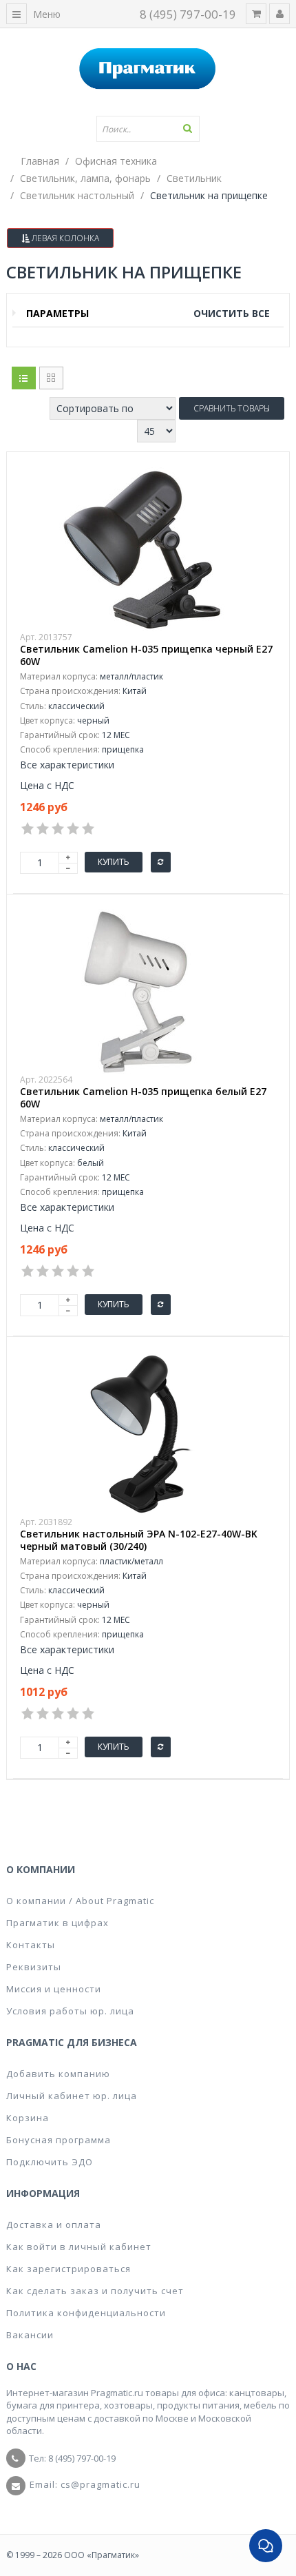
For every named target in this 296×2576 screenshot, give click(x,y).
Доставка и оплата (54, 2225)
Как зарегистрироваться (68, 2269)
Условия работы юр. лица (70, 2011)
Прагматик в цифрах (57, 1923)
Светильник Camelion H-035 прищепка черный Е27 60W (146, 655)
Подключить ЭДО (50, 2162)
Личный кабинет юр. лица (72, 2096)
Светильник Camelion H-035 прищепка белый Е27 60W (143, 1098)
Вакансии (30, 2335)
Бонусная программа (59, 2140)
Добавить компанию (58, 2074)
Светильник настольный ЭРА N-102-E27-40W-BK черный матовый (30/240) (139, 1540)
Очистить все (232, 313)
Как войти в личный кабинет (79, 2247)
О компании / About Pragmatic (80, 1901)
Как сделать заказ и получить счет (95, 2291)
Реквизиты (34, 1967)
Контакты (31, 1945)
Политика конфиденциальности (86, 2313)
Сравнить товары (232, 408)
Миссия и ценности (54, 1989)
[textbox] (148, 129)
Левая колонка (64, 238)
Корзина (28, 2118)
